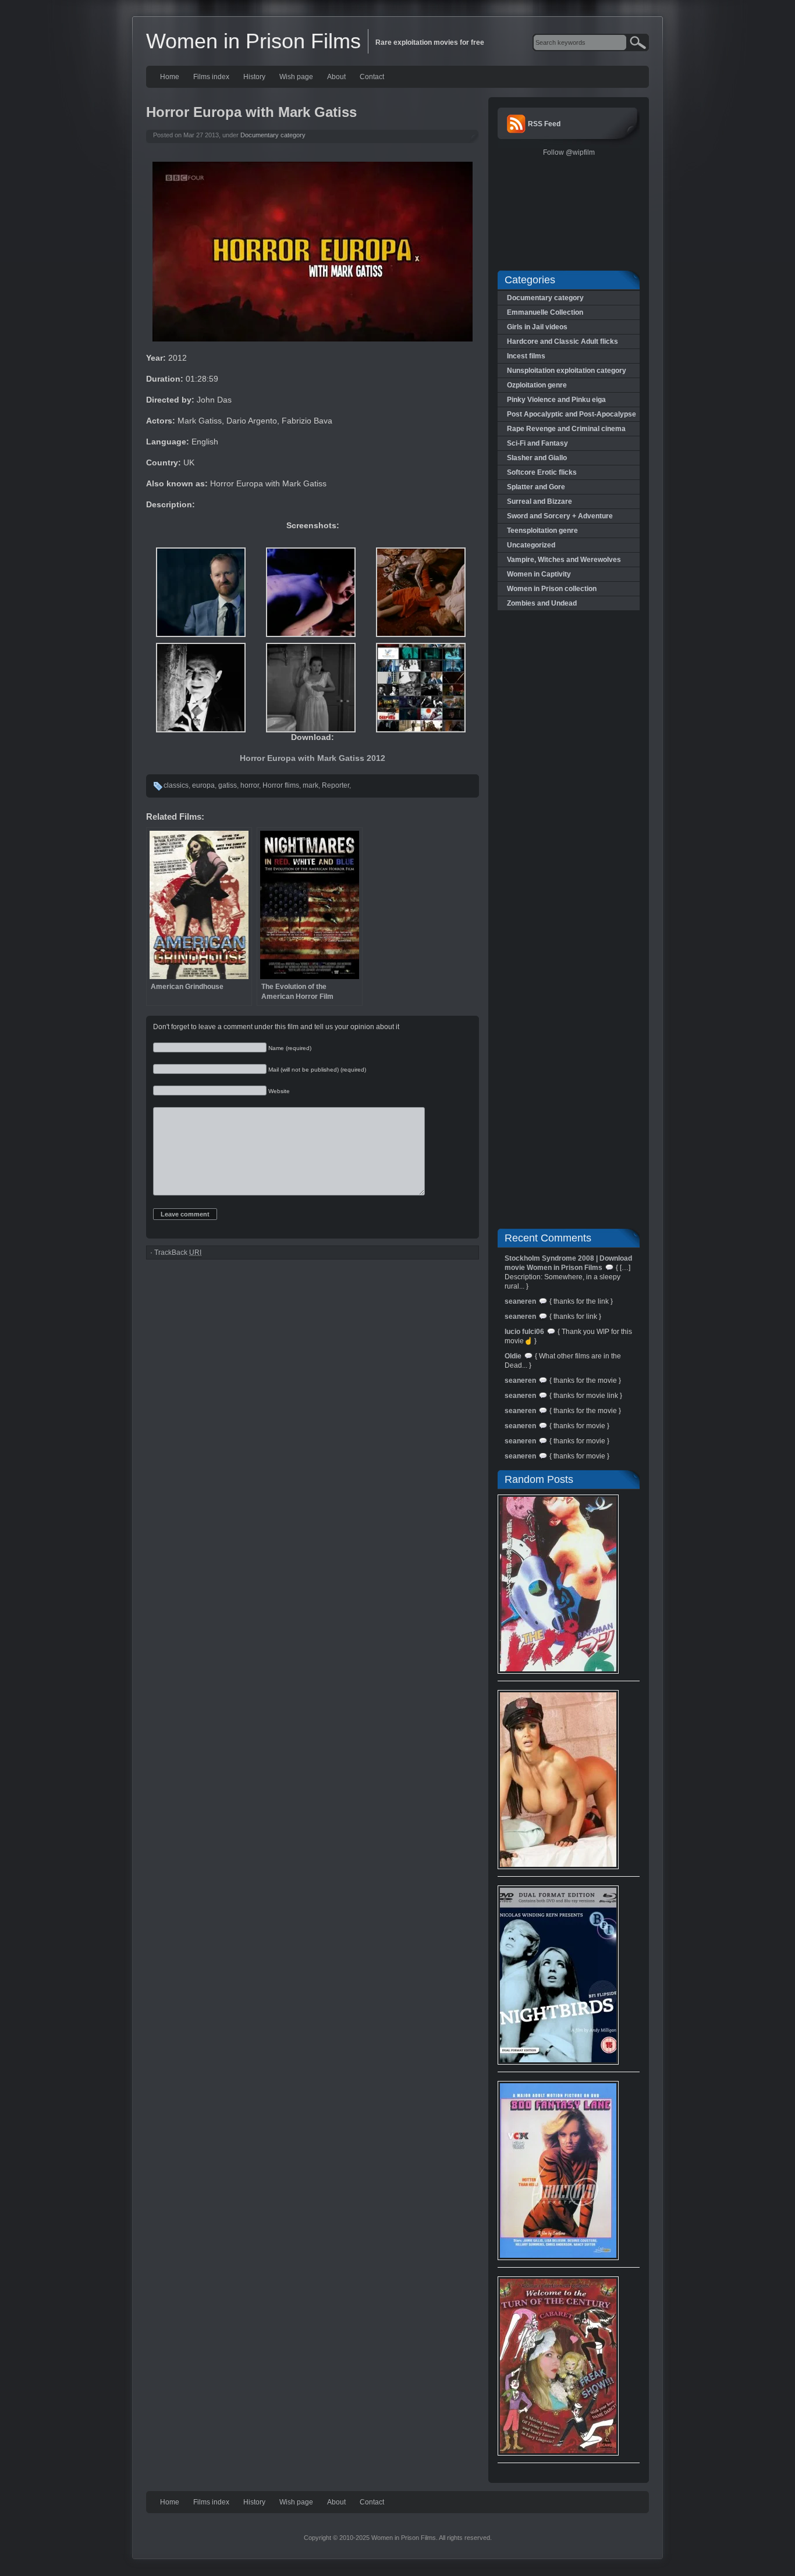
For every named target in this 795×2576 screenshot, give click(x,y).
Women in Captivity (539, 574)
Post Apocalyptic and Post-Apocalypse (572, 414)
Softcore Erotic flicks (542, 472)
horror (250, 785)
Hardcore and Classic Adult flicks (562, 341)
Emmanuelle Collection (545, 312)
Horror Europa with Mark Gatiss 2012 (313, 758)
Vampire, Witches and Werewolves (564, 560)
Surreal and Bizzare (540, 501)
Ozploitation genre (537, 385)
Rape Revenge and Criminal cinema (566, 429)
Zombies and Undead (542, 603)
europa (203, 785)
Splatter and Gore (536, 487)
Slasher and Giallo (537, 458)
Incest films (526, 356)
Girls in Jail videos (537, 327)
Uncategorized (531, 545)
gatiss (228, 785)
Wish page (296, 77)
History (254, 77)
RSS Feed (544, 124)
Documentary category (273, 135)
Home (170, 77)
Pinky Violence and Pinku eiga (556, 400)
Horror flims (281, 785)
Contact (372, 77)
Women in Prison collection (552, 589)
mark (310, 785)
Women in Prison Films (253, 41)
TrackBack (178, 1253)
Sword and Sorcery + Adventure (560, 516)
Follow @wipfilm (569, 152)
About (336, 77)
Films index (211, 77)
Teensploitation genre (542, 531)
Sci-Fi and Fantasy (537, 443)
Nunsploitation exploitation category (567, 371)
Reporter (336, 785)
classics (176, 785)
